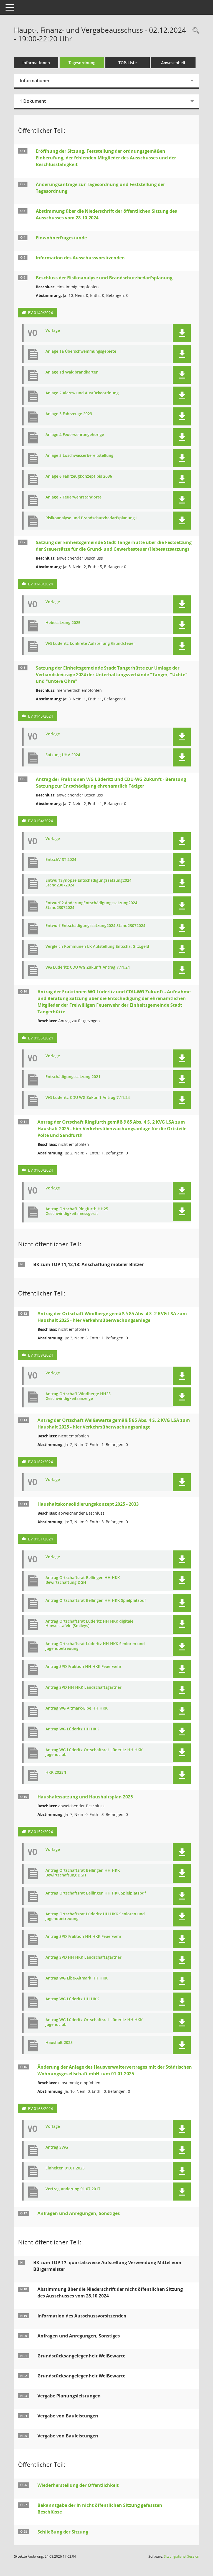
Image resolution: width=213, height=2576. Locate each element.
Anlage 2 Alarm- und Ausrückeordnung (82, 393)
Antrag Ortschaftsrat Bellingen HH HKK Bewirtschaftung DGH (83, 1580)
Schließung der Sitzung (63, 2532)
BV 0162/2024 (40, 1462)
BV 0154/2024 (40, 821)
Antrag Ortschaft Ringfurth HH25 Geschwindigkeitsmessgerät (77, 1211)
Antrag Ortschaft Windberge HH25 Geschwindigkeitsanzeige (78, 1396)
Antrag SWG (57, 2147)
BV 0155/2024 (40, 1038)
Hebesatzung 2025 (63, 623)
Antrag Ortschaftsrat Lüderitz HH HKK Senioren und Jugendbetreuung (95, 1646)
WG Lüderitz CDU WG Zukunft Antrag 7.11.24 (88, 967)
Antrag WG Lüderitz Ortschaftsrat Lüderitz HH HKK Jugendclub (94, 1752)
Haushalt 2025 (59, 2043)
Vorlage (53, 331)
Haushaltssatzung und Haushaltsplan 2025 (85, 1797)
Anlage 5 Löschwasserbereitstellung (79, 456)
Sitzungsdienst (182, 2556)
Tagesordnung (82, 63)
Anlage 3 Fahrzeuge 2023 (69, 414)
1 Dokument (33, 101)
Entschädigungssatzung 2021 (73, 1077)
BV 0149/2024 (40, 313)
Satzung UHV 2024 (63, 755)
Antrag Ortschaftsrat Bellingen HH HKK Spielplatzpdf (96, 1601)
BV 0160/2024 (40, 1170)
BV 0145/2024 (40, 716)
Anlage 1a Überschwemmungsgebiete (81, 351)
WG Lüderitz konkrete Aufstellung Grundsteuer (90, 644)
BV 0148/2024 (40, 584)
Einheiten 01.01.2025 (65, 2168)
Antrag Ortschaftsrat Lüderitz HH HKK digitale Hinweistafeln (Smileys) (89, 1624)
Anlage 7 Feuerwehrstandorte (73, 497)
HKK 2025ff (56, 1772)
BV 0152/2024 (40, 1832)
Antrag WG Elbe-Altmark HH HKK (77, 1978)
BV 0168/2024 (40, 2108)
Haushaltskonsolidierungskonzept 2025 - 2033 (88, 1504)
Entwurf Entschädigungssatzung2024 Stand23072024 (95, 926)
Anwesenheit (173, 63)
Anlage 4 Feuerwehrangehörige (75, 435)
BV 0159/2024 (40, 1355)
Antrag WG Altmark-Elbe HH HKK (77, 1708)
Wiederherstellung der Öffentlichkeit (78, 2485)
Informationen (36, 63)
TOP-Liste (128, 63)
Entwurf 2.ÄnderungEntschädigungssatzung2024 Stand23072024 (91, 905)
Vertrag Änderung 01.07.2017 (73, 2189)
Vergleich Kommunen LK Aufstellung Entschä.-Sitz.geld (97, 947)
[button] (182, 333)
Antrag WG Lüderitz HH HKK (72, 1729)
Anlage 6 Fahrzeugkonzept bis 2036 (79, 476)
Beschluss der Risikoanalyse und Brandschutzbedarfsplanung (104, 278)
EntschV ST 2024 (61, 860)
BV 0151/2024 (40, 1539)
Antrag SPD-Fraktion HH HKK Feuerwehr (83, 1667)
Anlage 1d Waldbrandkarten (72, 372)
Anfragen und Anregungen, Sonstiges (79, 2213)
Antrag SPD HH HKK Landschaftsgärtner (83, 1687)
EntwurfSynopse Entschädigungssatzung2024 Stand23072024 (88, 883)
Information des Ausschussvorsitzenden (80, 258)
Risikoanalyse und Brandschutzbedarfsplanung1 (91, 518)
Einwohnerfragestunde (61, 238)
